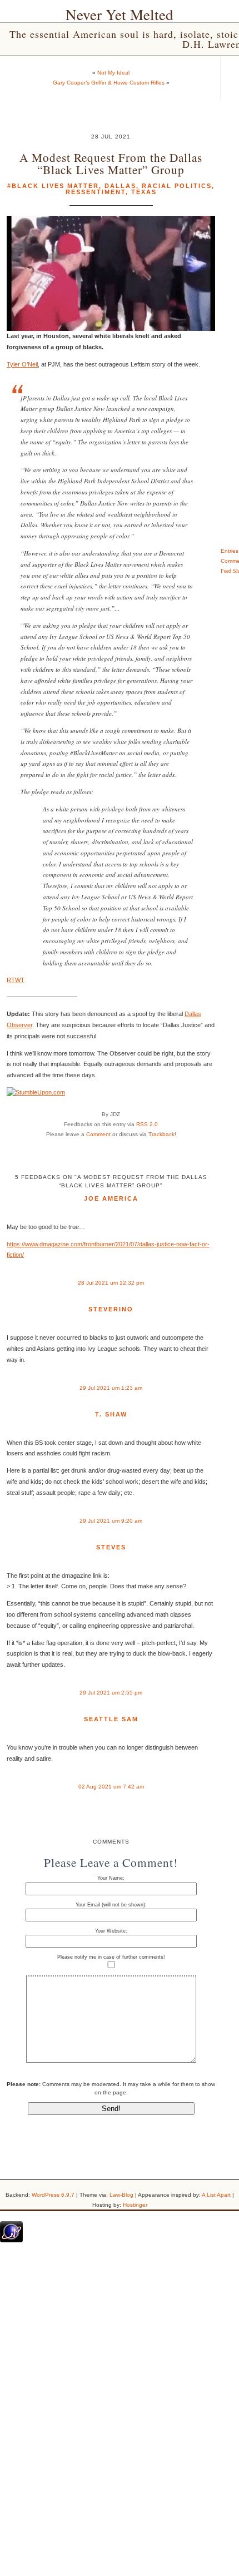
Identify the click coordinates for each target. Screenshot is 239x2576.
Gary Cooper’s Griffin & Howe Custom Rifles (109, 83)
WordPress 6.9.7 (53, 2195)
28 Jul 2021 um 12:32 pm (111, 1283)
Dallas (120, 186)
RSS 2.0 (147, 1124)
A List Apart (216, 2195)
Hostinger (135, 2205)
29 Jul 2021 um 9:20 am (111, 1521)
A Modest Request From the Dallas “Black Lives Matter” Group (111, 163)
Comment (98, 1134)
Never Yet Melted (120, 14)
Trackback (161, 1134)
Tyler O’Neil (22, 364)
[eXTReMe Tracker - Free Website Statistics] (11, 2240)
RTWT (16, 980)
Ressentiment (96, 192)
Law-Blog (121, 2195)
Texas (144, 192)
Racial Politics (177, 186)
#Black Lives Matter (53, 186)
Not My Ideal (113, 73)
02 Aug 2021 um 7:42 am (111, 1787)
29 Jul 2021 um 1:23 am (111, 1388)
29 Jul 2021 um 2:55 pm (111, 1693)
